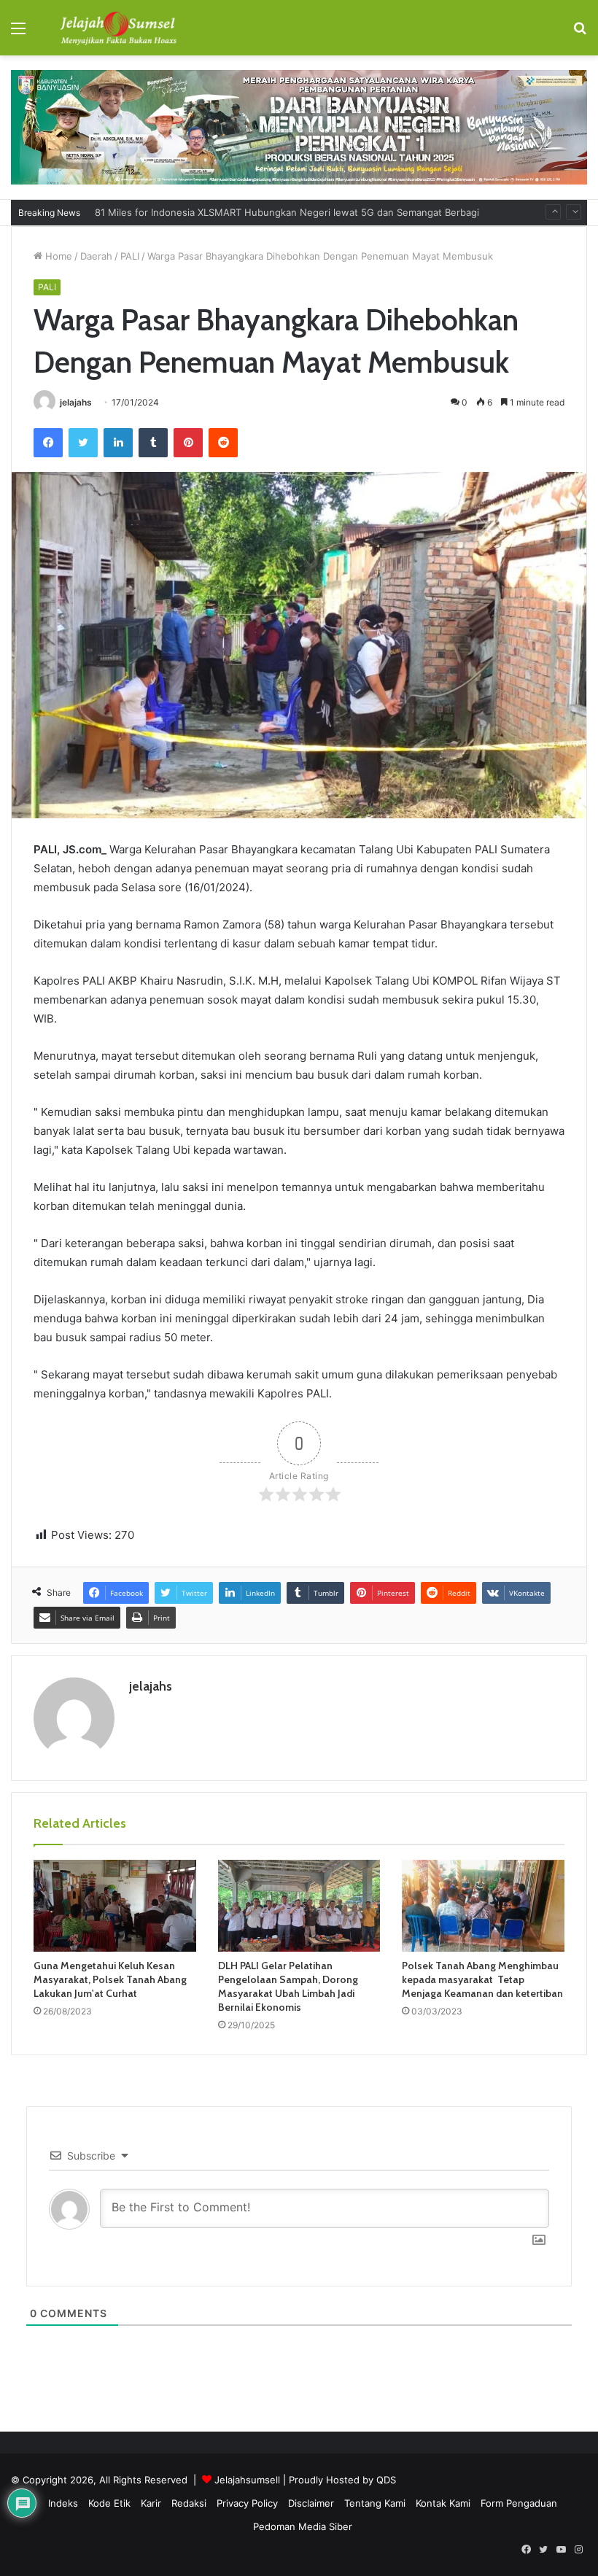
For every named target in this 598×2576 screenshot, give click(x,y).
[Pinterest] (188, 443)
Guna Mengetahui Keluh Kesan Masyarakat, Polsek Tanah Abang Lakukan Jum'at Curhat (110, 1979)
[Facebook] (48, 443)
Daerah (96, 256)
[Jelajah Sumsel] (117, 28)
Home (57, 256)
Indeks (63, 2503)
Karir (151, 2503)
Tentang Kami (375, 2503)
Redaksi (189, 2503)
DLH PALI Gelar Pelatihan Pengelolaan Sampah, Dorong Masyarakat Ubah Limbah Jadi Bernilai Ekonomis (288, 1986)
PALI (130, 256)
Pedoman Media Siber (303, 2526)
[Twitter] (83, 443)
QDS (386, 2480)
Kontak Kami (443, 2503)
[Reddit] (223, 443)
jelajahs (76, 402)
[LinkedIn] (118, 443)
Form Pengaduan (519, 2503)
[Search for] (580, 33)
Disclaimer (311, 2503)
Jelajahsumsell (247, 2480)
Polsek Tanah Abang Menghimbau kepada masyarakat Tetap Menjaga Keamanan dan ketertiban (482, 1979)
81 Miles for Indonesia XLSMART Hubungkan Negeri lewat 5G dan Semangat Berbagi (287, 201)
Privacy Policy (247, 2503)
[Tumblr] (153, 443)
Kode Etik (109, 2503)
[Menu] (18, 33)
